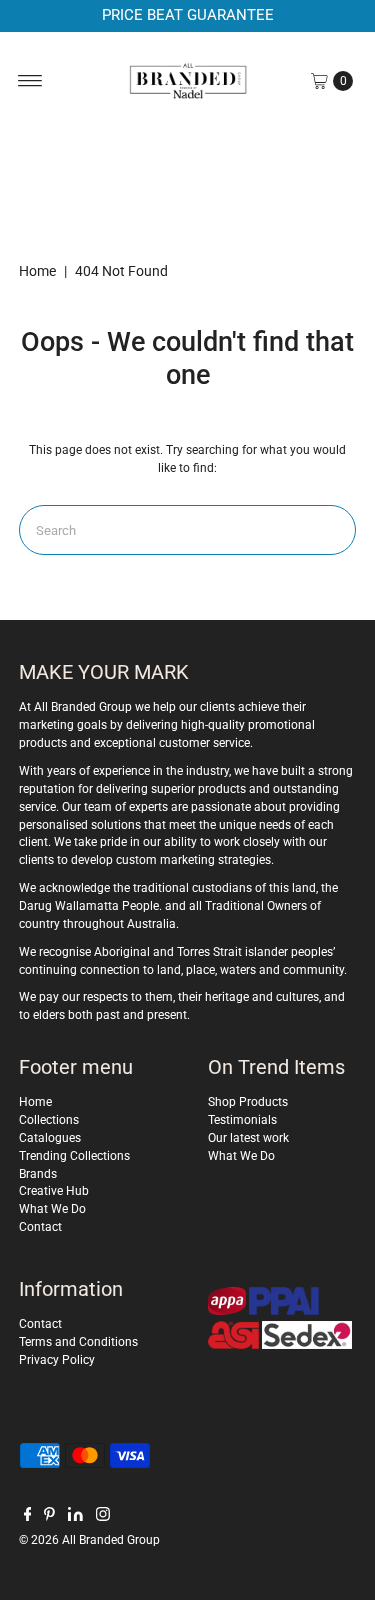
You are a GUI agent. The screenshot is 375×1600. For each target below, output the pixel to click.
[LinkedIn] (75, 1517)
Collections (49, 1120)
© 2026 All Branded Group (89, 1540)
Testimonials (242, 1120)
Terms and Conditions (78, 1342)
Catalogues (50, 1138)
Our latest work (248, 1138)
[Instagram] (103, 1517)
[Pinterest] (49, 1517)
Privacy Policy (57, 1360)
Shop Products (248, 1102)
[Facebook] (28, 1517)
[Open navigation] (30, 81)
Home (37, 271)
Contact (40, 1227)
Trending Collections (74, 1156)
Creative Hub (54, 1191)
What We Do (52, 1209)
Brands (38, 1174)
